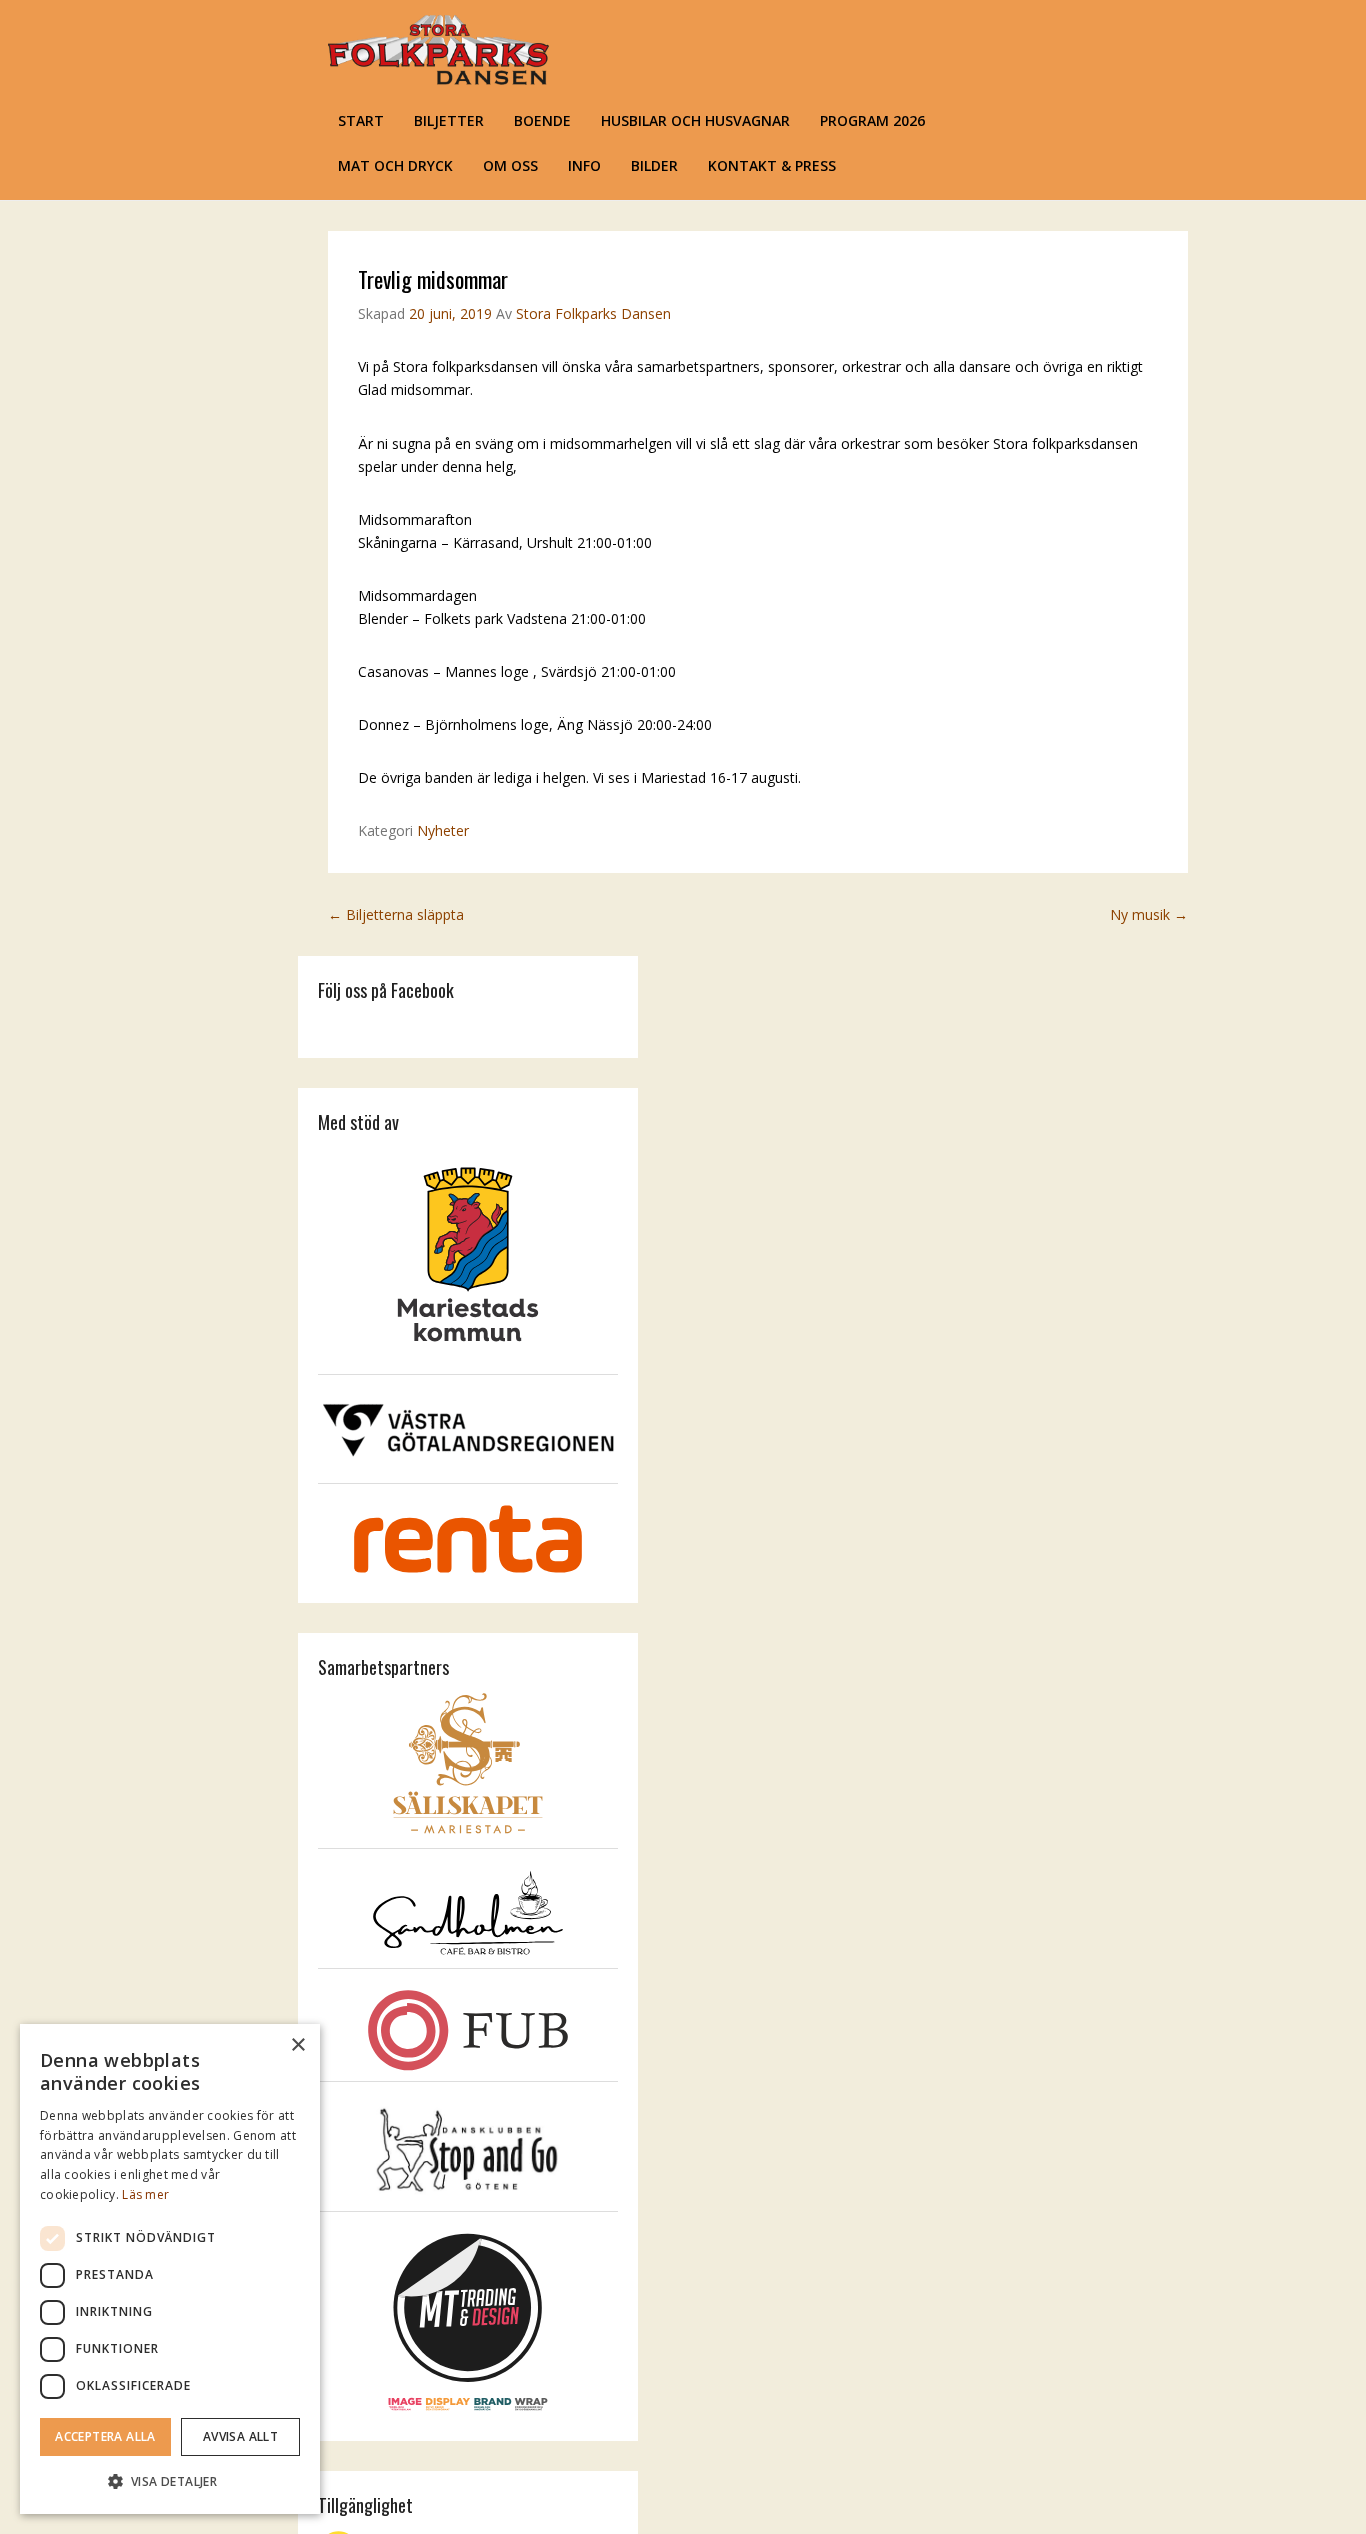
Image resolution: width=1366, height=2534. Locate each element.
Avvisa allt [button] (240, 2436)
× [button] (297, 2045)
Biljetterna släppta (396, 914)
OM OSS (510, 165)
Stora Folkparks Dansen (593, 313)
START (361, 120)
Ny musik (1149, 914)
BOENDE (542, 120)
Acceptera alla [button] (105, 2436)
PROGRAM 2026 (872, 120)
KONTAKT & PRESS (772, 165)
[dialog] (170, 2269)
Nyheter (443, 830)
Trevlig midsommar (433, 279)
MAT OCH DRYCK (395, 165)
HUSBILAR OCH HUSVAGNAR (695, 120)
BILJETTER (449, 120)
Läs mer (145, 2194)
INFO (584, 165)
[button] (170, 2481)
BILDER (654, 165)
